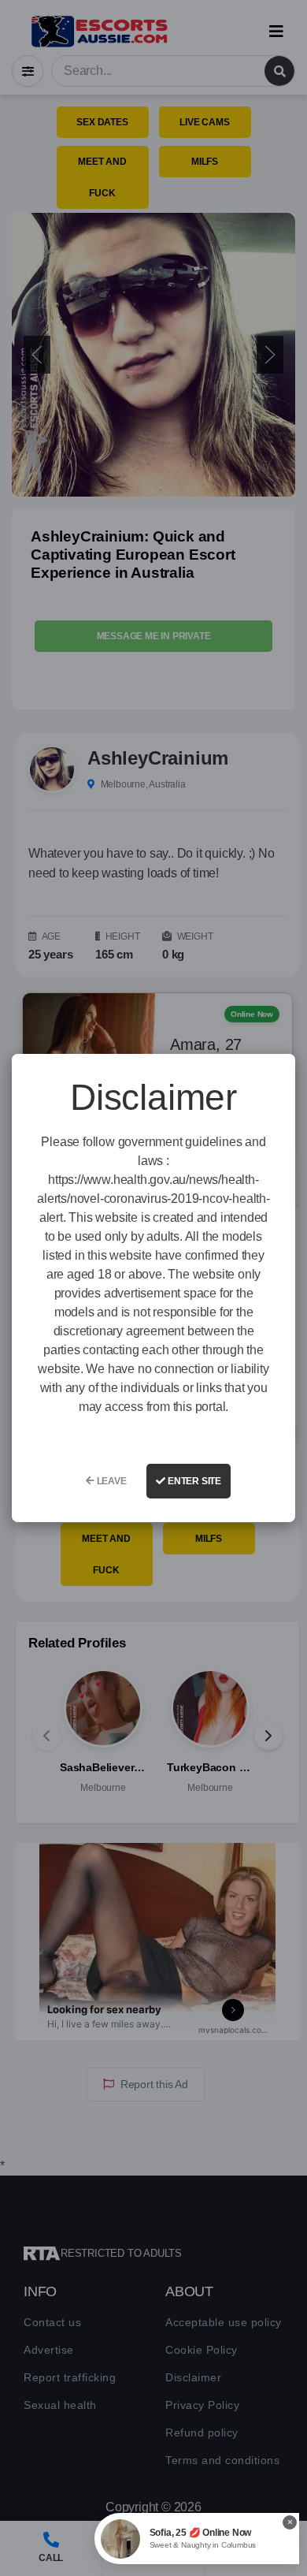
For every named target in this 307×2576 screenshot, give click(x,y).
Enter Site (193, 1481)
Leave (111, 1481)
